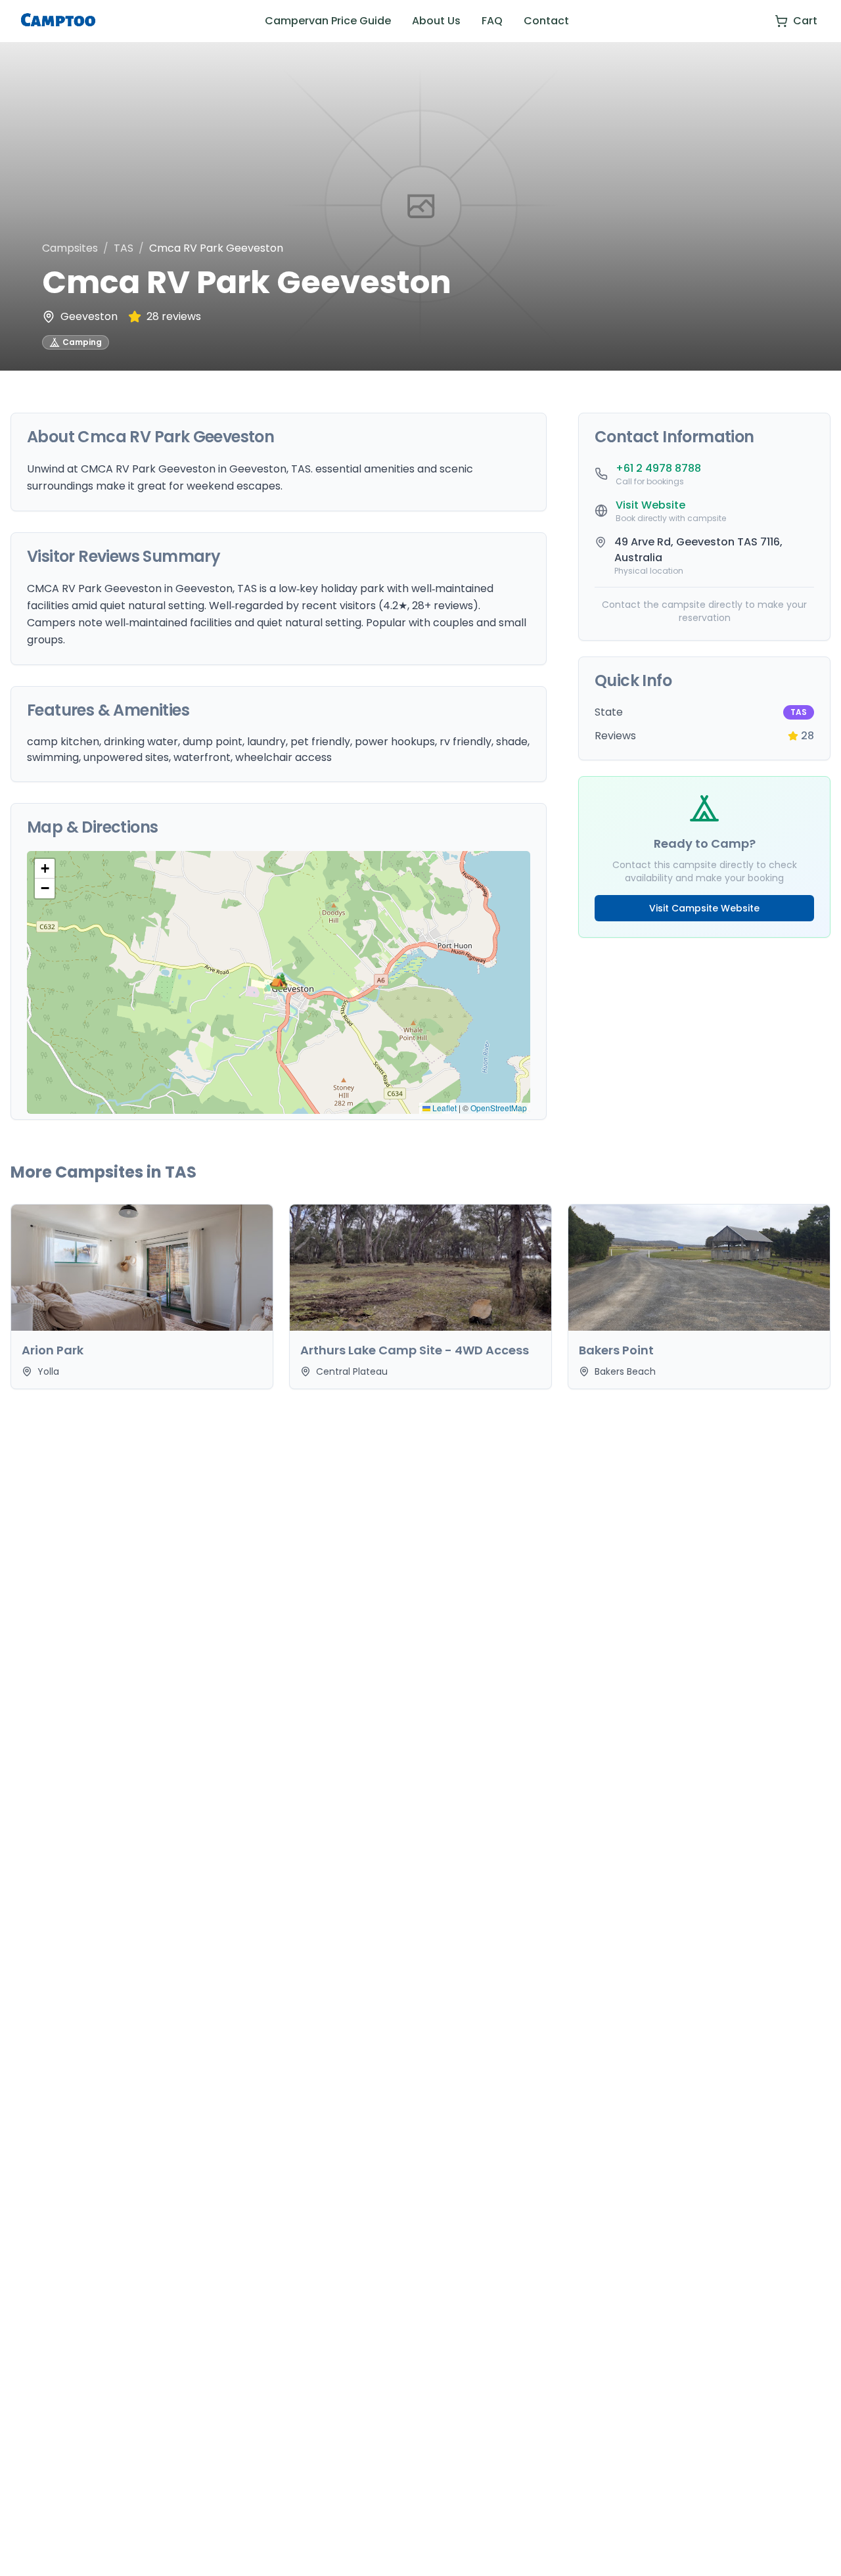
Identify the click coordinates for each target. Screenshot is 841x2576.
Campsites (70, 248)
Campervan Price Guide (328, 21)
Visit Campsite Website (704, 908)
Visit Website (650, 505)
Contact (546, 21)
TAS (124, 248)
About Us (436, 21)
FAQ (492, 21)
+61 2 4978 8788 (658, 468)
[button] (279, 982)
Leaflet (443, 1108)
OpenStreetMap (499, 1108)
